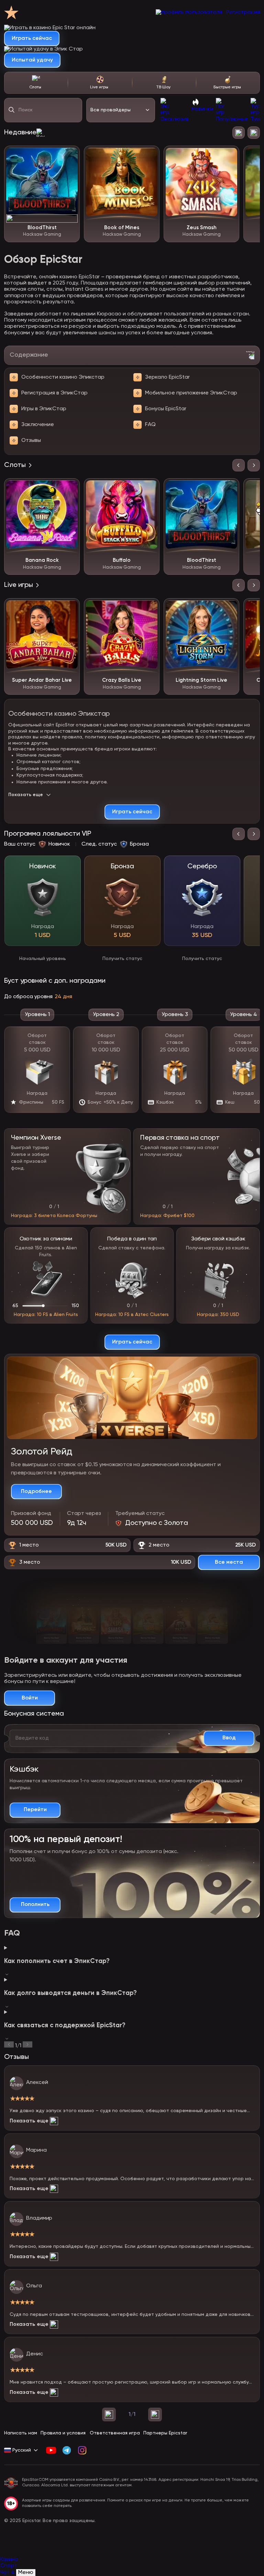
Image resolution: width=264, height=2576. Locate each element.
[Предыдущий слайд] (239, 133)
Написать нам (21, 2433)
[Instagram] (82, 2450)
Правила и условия (63, 2433)
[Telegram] (67, 2450)
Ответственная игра (115, 2433)
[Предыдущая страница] (109, 2415)
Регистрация (243, 12)
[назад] (9, 2044)
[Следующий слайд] (254, 133)
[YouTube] (51, 2450)
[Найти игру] (12, 110)
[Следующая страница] (155, 2415)
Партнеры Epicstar (165, 2433)
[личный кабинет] (189, 12)
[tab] (36, 83)
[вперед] (27, 2044)
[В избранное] (69, 156)
